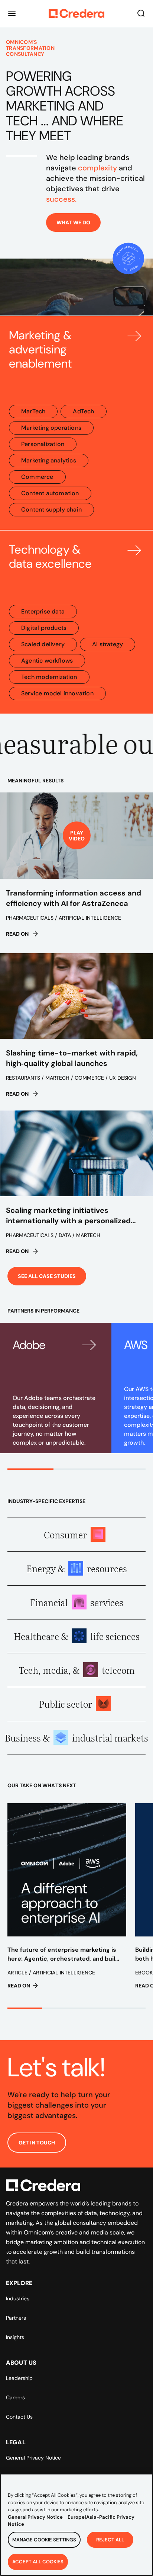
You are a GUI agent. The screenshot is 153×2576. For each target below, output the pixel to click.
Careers (15, 2397)
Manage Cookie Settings (44, 2540)
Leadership (19, 2378)
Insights (15, 2337)
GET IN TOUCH (37, 2143)
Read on (17, 934)
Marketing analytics (49, 460)
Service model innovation (57, 693)
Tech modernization (49, 677)
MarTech (33, 411)
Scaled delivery (43, 644)
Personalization (43, 444)
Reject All (110, 2540)
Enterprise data (43, 611)
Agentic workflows (47, 661)
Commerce (37, 477)
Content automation (50, 493)
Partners (16, 2318)
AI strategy (108, 644)
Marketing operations (51, 428)
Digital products (44, 628)
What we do (73, 222)
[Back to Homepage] (76, 13)
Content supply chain (51, 510)
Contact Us (19, 2417)
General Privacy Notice (33, 2458)
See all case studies (47, 1276)
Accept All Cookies (38, 2562)
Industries (18, 2298)
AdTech (83, 411)
